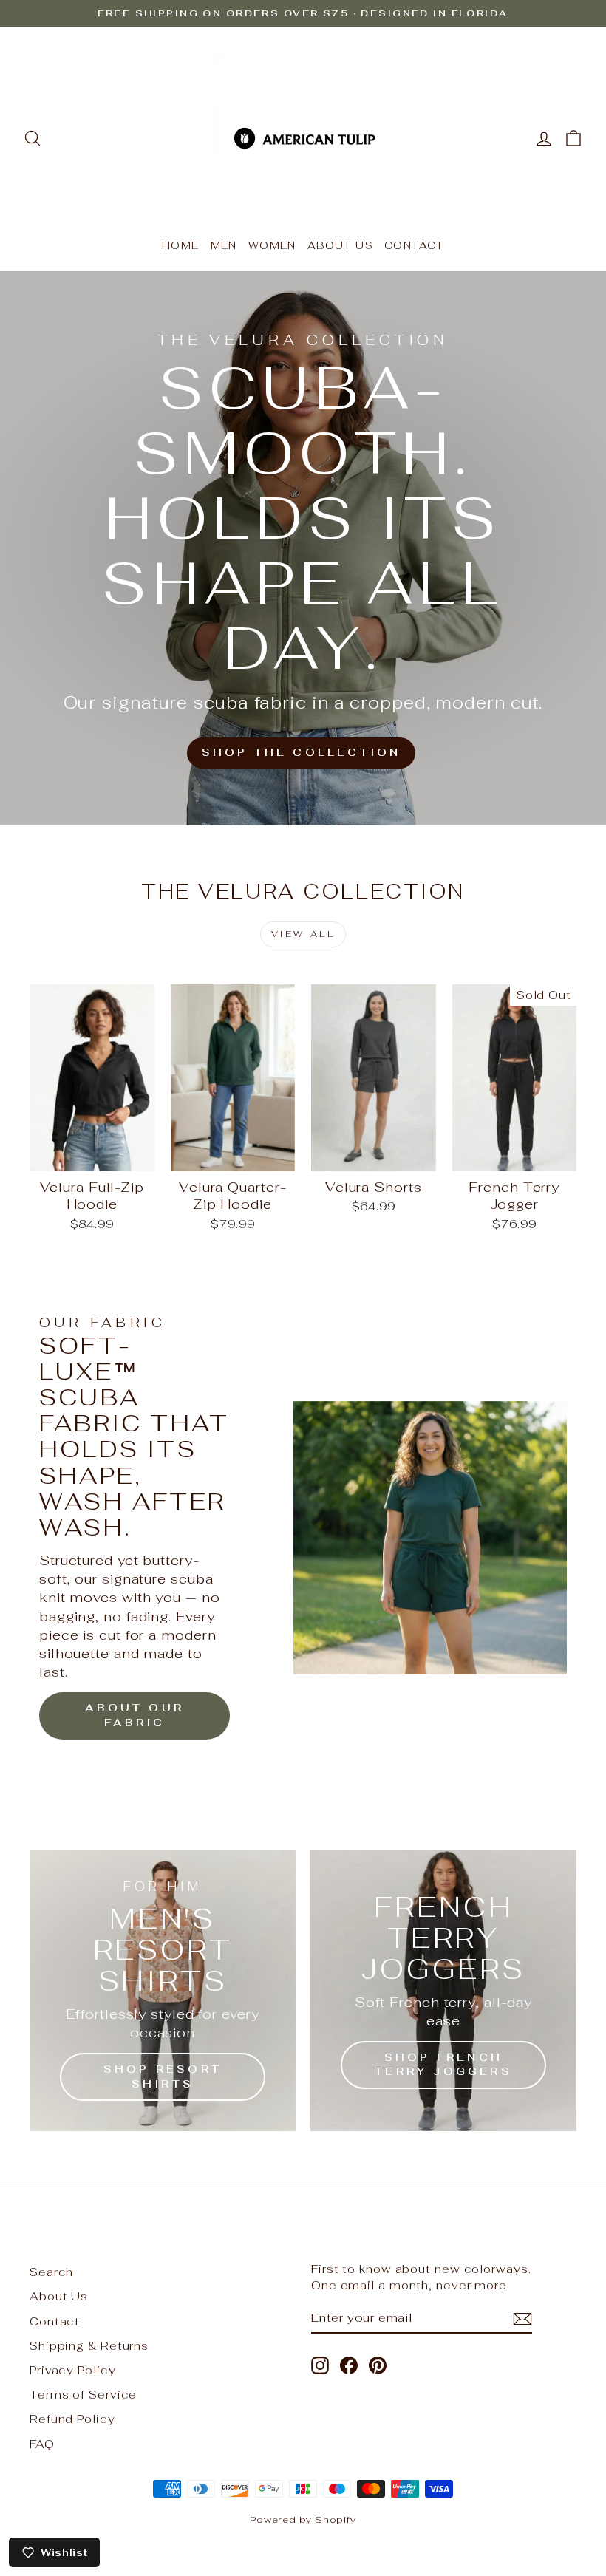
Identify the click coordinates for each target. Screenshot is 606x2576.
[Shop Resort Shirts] (163, 1991)
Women (272, 245)
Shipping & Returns (89, 2346)
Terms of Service (83, 2395)
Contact (414, 245)
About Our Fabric (135, 1715)
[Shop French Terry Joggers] (443, 1991)
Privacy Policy (73, 2370)
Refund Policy (72, 2419)
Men (224, 245)
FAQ (42, 2444)
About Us (340, 245)
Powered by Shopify (303, 2519)
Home (181, 245)
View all (303, 934)
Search (51, 2272)
